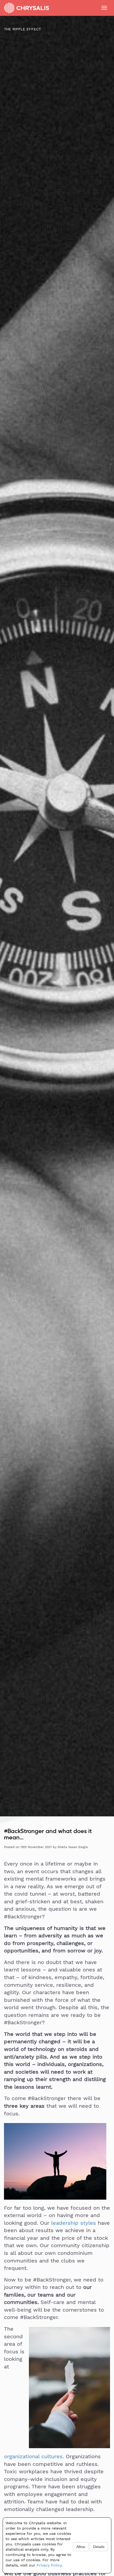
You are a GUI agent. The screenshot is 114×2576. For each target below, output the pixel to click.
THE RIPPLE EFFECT (22, 29)
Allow (81, 2547)
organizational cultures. (34, 2456)
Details (99, 2547)
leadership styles (74, 2223)
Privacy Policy (49, 2565)
